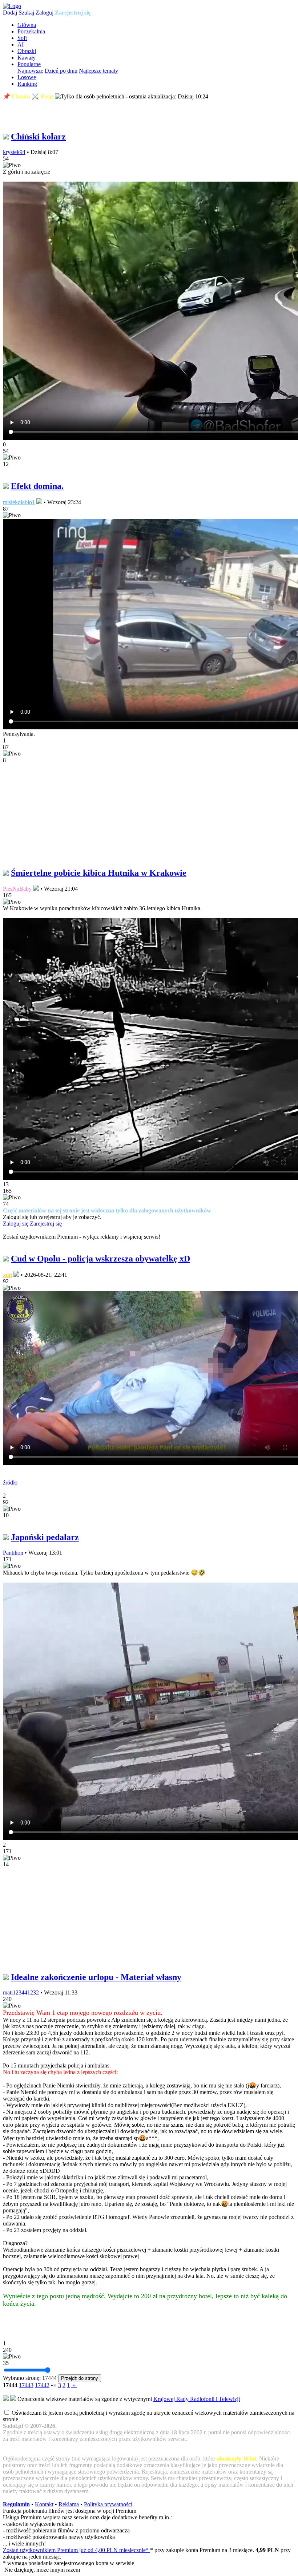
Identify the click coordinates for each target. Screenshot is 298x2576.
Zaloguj (45, 13)
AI (21, 44)
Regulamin (16, 2504)
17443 (26, 2385)
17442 (42, 2385)
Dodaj (10, 13)
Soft (22, 38)
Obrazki (27, 51)
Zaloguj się (16, 1224)
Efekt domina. (37, 486)
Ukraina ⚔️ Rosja (33, 96)
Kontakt (44, 2504)
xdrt (7, 1275)
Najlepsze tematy (98, 71)
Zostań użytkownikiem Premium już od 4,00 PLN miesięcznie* (76, 2550)
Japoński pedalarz (45, 1537)
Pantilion (13, 1553)
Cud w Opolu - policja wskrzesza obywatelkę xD (100, 1259)
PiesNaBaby (17, 889)
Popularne (29, 64)
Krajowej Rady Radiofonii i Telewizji (197, 2399)
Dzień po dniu (61, 71)
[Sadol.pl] (12, 6)
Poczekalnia (31, 31)
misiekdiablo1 (19, 502)
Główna (27, 25)
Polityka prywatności (108, 2504)
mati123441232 (21, 1992)
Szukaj (26, 13)
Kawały (27, 58)
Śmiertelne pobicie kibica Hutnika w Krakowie (99, 873)
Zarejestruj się (73, 13)
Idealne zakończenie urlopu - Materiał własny (96, 1977)
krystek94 (14, 152)
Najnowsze (30, 71)
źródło (10, 1483)
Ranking (27, 84)
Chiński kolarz (38, 137)
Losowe (27, 77)
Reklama (69, 2504)
